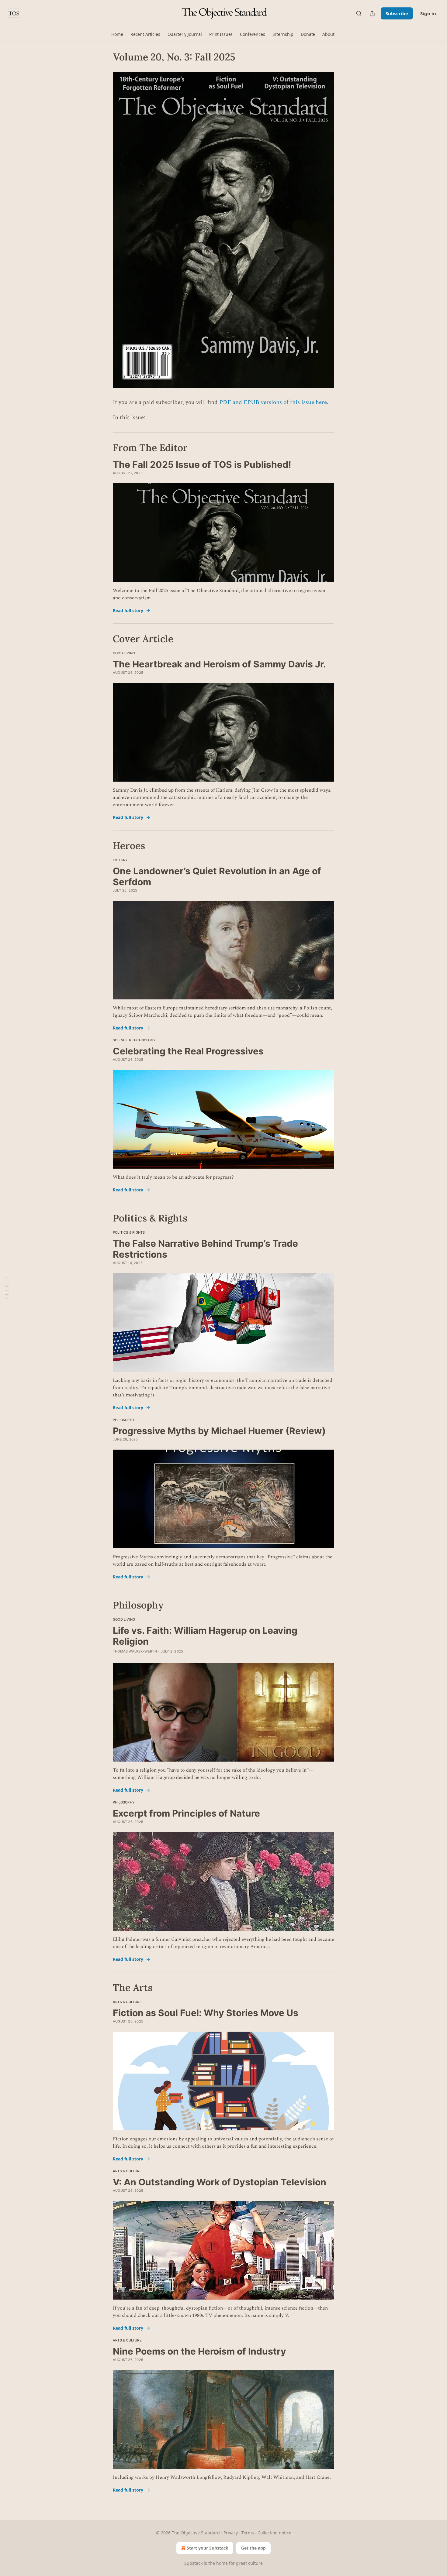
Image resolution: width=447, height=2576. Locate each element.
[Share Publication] (372, 13)
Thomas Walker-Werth (135, 1651)
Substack (193, 2563)
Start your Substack (208, 2548)
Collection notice (274, 2533)
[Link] (104, 448)
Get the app (253, 2548)
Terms (248, 2533)
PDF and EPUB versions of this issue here (273, 402)
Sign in (428, 13)
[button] (117, 34)
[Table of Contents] (7, 1288)
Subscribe (397, 13)
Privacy (231, 2533)
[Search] (359, 13)
